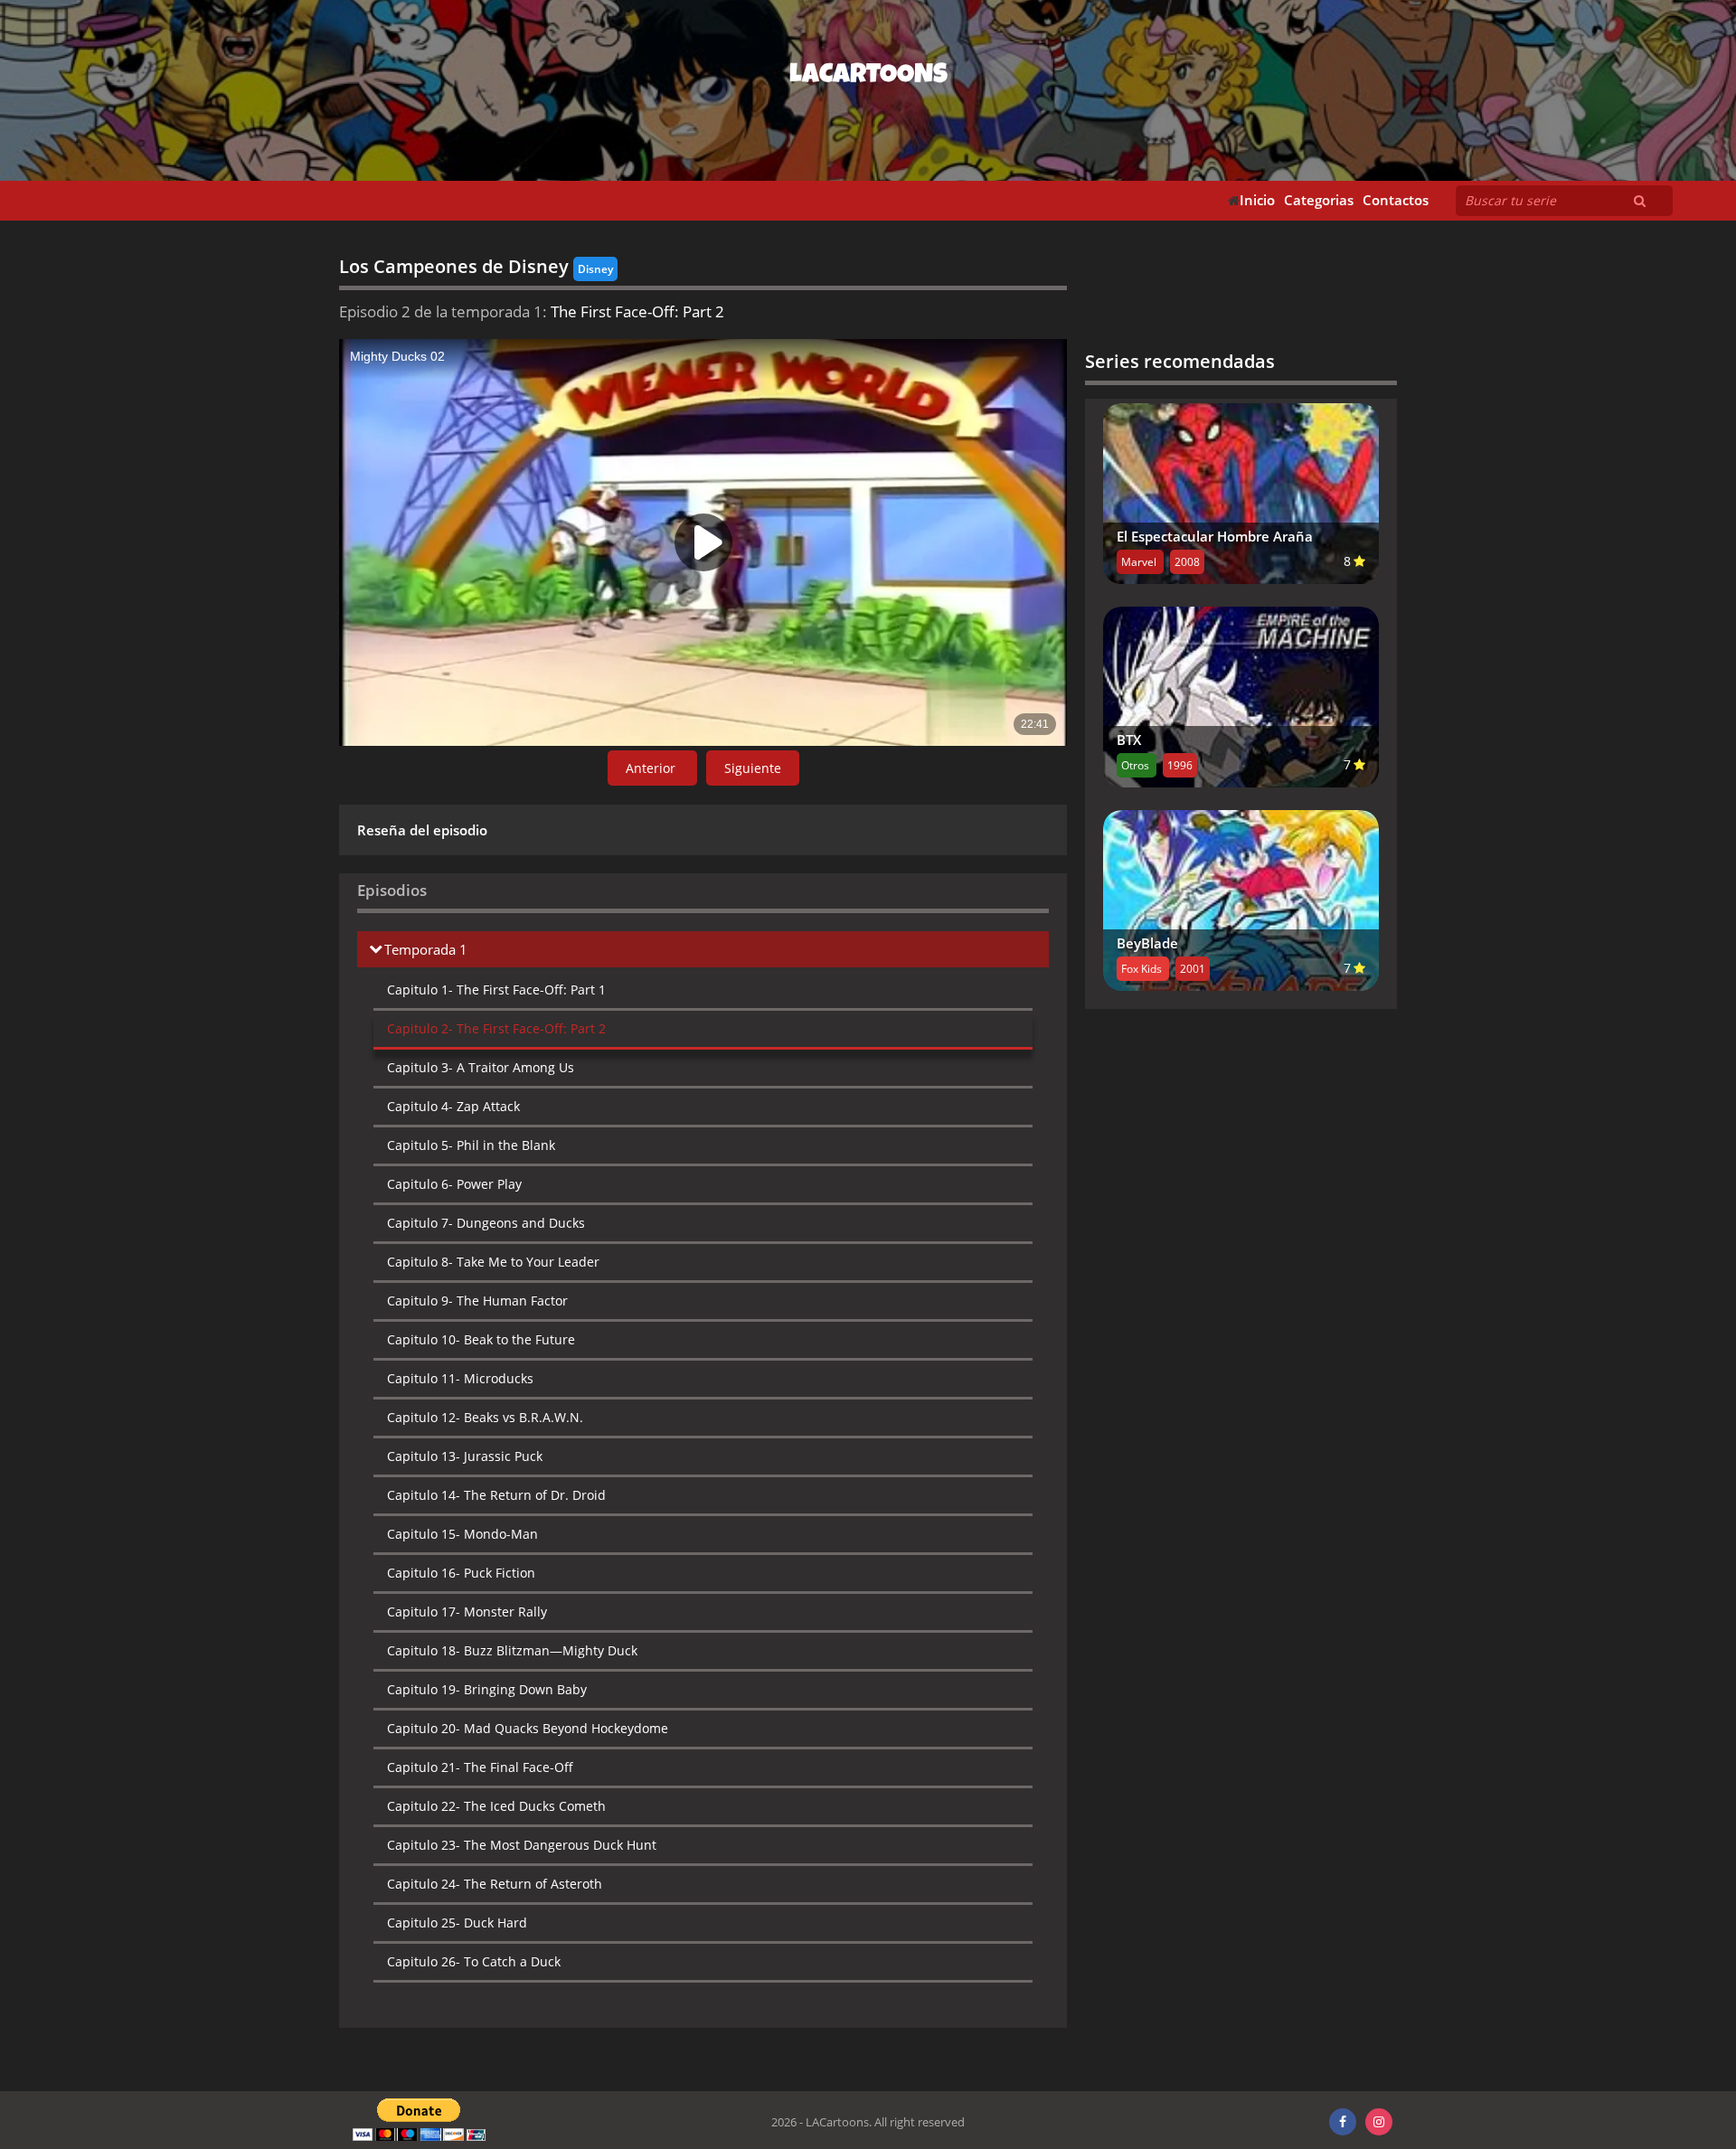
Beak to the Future (481, 1339)
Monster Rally (467, 1612)
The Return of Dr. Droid (496, 1495)
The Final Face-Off (480, 1767)
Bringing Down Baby (487, 1689)
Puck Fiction (461, 1573)
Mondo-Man (462, 1534)
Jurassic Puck (465, 1456)
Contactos (1396, 200)
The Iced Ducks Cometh (496, 1806)
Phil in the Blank (471, 1145)
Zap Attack (453, 1106)
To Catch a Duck (474, 1961)
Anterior (652, 768)
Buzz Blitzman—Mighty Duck (512, 1650)
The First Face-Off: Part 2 (496, 1028)
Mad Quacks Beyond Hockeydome (528, 1728)
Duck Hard (457, 1923)
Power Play (454, 1184)
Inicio (1257, 200)
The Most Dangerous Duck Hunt (522, 1845)
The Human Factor (477, 1301)
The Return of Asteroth (495, 1884)
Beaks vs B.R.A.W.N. (485, 1417)
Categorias (1319, 200)
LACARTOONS (868, 77)
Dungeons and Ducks (486, 1223)
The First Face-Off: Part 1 (496, 990)
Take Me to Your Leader (493, 1262)
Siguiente (753, 768)
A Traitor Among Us (481, 1067)
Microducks (460, 1378)
